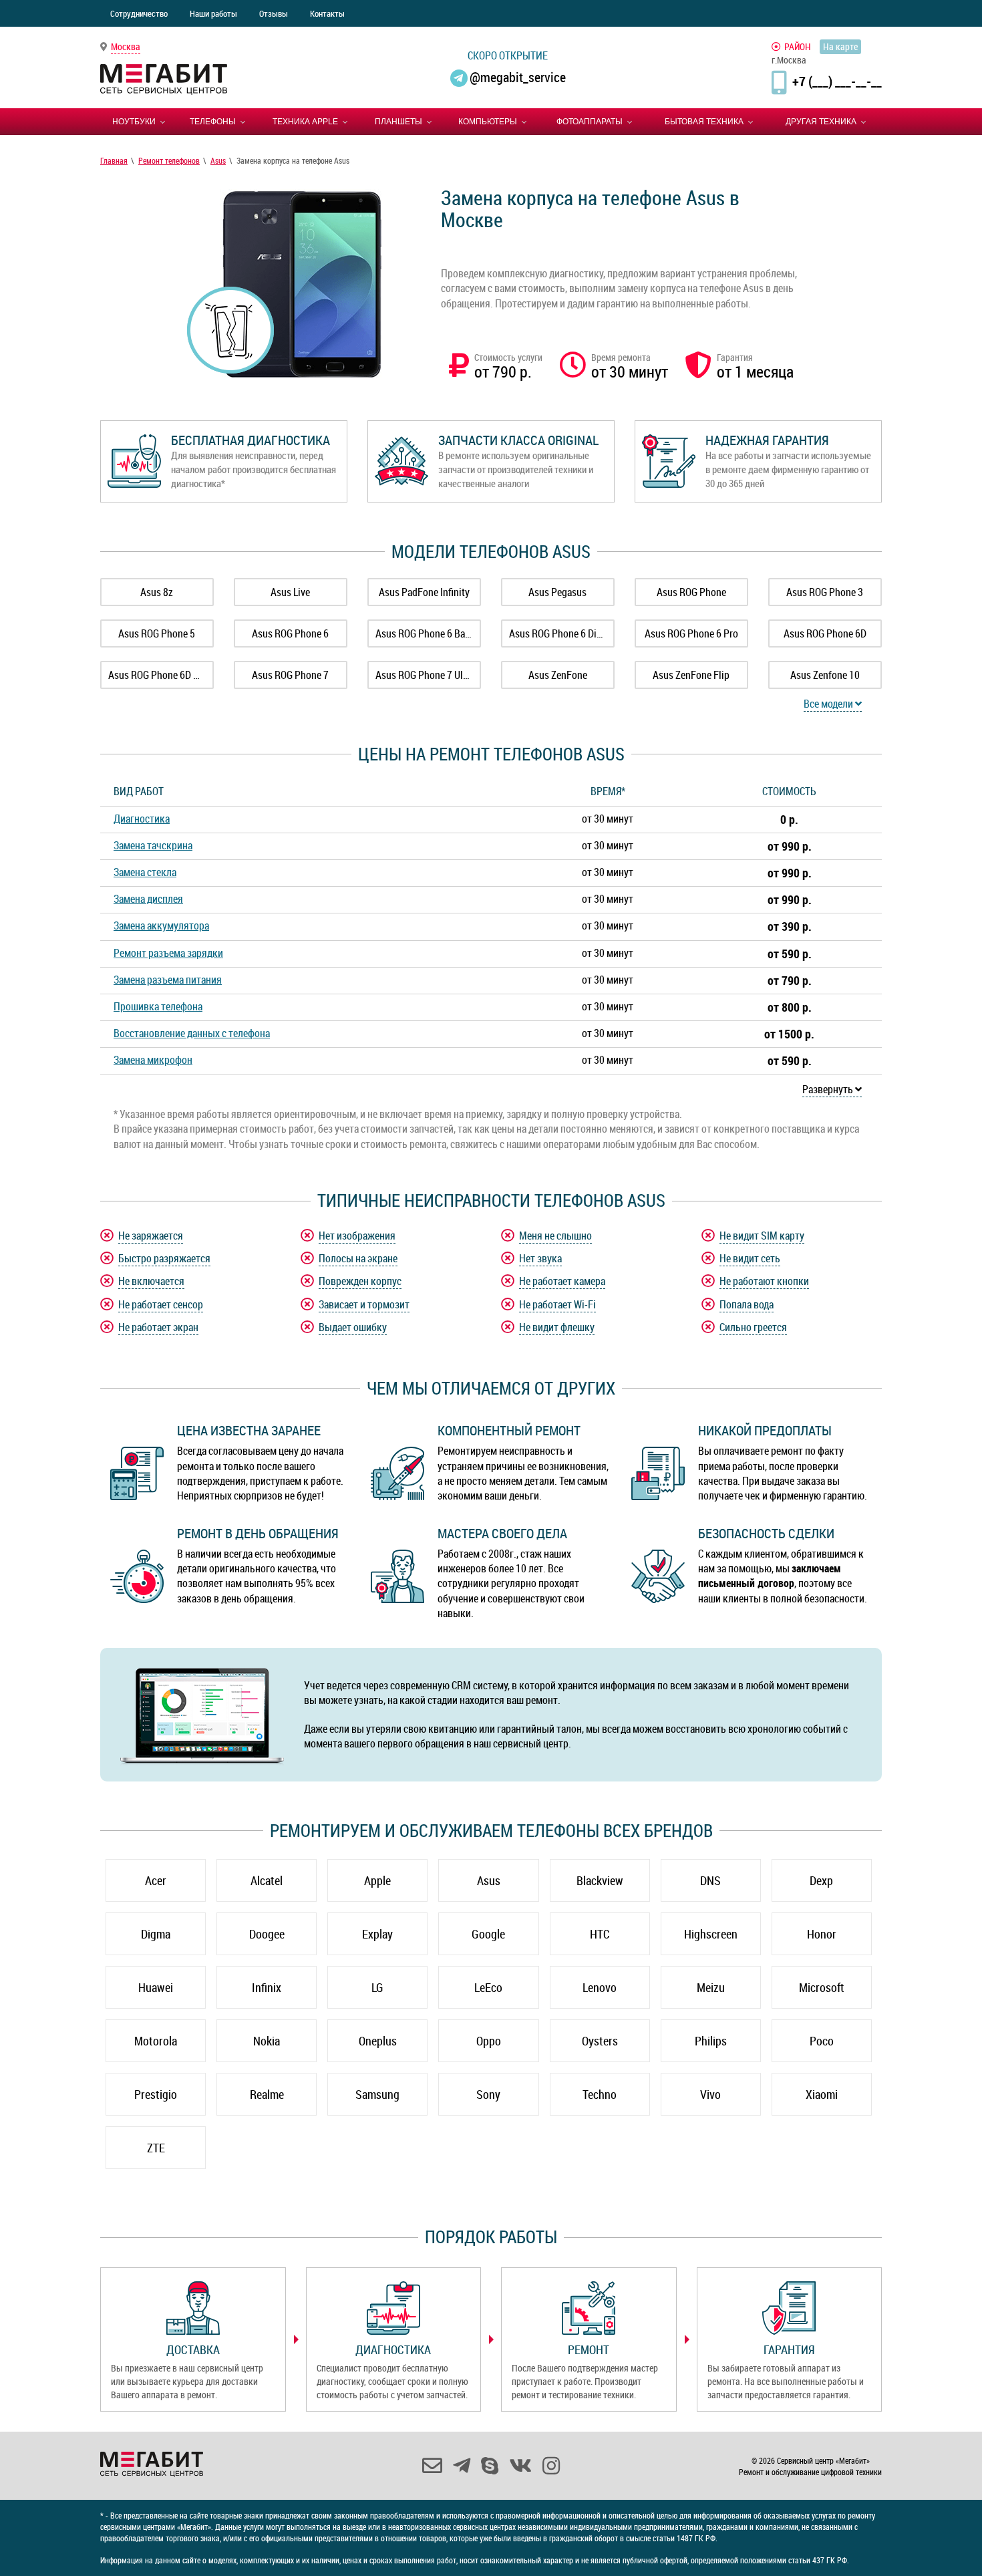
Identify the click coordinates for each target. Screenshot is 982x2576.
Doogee (267, 1934)
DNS (710, 1880)
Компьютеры (488, 122)
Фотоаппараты (590, 122)
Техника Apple (305, 122)
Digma (156, 1934)
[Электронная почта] (432, 2466)
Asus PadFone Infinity (424, 592)
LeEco (488, 1987)
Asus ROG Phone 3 (825, 592)
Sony (488, 2094)
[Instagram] (551, 2466)
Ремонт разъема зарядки (168, 953)
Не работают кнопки (764, 1281)
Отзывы (274, 13)
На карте (840, 46)
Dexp (821, 1880)
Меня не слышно (555, 1236)
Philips (711, 2041)
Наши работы (213, 13)
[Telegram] (462, 2466)
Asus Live (290, 592)
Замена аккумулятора (161, 925)
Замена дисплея (148, 899)
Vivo (710, 2094)
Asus (489, 1880)
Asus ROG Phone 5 (157, 633)
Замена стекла (145, 872)
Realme (267, 2094)
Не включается (151, 1281)
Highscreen (711, 1934)
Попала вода (747, 1304)
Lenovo (600, 1987)
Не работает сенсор (161, 1304)
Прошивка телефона (158, 1006)
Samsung (377, 2094)
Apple (377, 1880)
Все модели (829, 704)
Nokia (267, 2041)
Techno (600, 2094)
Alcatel (267, 1880)
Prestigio (156, 2094)
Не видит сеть (750, 1258)
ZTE (156, 2148)
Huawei (156, 1987)
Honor (822, 1934)
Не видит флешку (557, 1327)
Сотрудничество (139, 13)
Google (488, 1934)
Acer (156, 1880)
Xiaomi (822, 2094)
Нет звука (540, 1258)
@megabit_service (518, 77)
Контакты (327, 13)
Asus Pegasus (557, 592)
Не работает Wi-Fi (557, 1304)
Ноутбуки (134, 122)
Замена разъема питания (168, 980)
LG (377, 1987)
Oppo (489, 2041)
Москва (126, 46)
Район (798, 46)
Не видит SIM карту (762, 1236)
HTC (600, 1934)
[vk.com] (520, 2466)
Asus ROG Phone (691, 592)
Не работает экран (158, 1327)
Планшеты (398, 122)
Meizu (711, 1987)
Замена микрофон (153, 1060)
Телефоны (213, 122)
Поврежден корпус (360, 1281)
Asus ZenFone (558, 675)
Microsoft (822, 1987)
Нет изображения (357, 1236)
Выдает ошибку (353, 1327)
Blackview (600, 1880)
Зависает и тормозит (364, 1304)
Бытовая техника (704, 122)
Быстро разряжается (164, 1258)
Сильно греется (753, 1327)
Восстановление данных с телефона (192, 1033)
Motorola (156, 2041)
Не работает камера (562, 1281)
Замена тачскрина (153, 845)
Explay (377, 1934)
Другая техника (821, 122)
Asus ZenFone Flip (691, 675)
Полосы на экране (358, 1258)
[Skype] (490, 2466)
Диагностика (142, 819)
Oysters (600, 2041)
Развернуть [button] (829, 1089)
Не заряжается (151, 1236)
